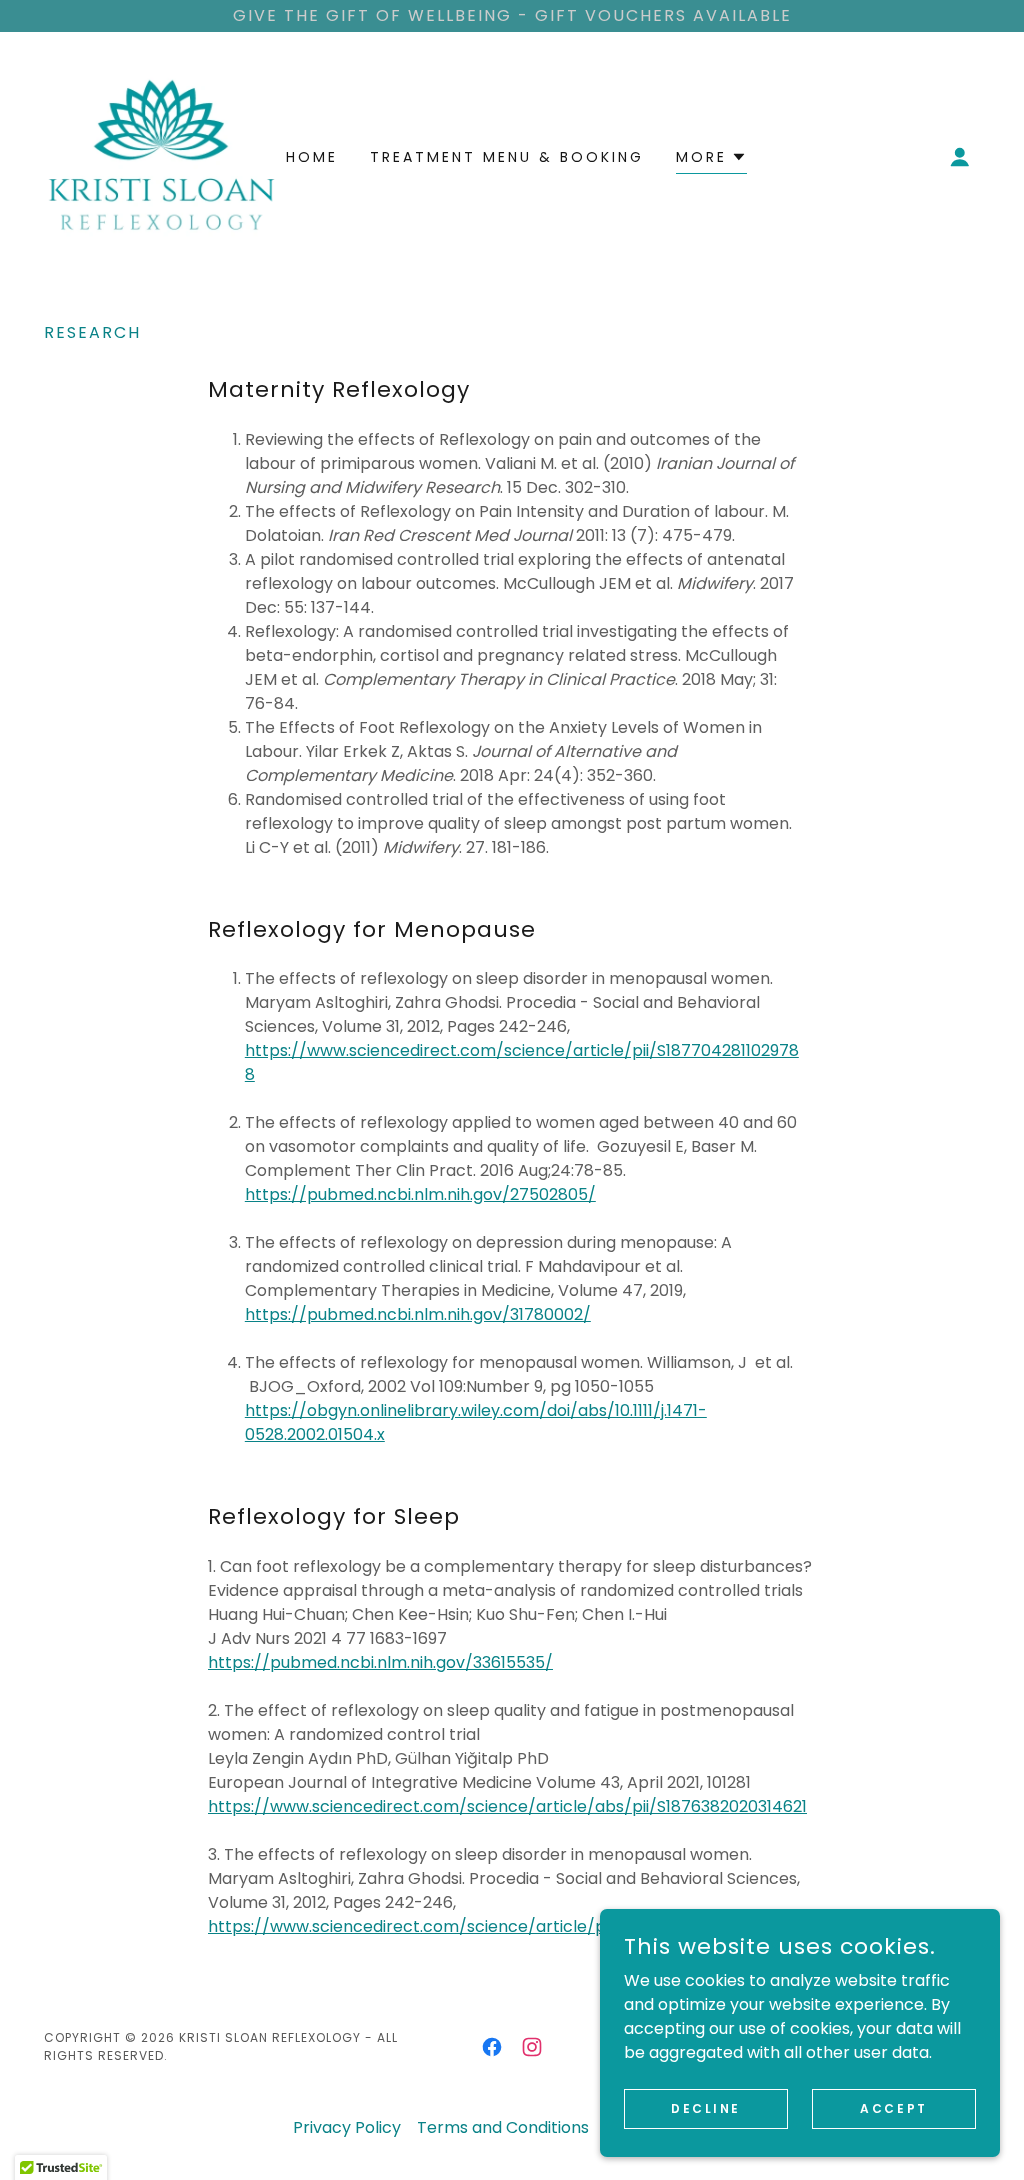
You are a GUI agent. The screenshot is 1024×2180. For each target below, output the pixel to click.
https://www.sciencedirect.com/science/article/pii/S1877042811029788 (490, 1926)
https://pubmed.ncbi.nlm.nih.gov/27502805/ (420, 1194)
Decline (706, 2107)
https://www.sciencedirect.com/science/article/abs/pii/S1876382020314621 (507, 1806)
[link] (161, 155)
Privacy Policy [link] (347, 2127)
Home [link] (312, 157)
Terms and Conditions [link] (503, 2127)
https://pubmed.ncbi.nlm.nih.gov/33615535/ (380, 1662)
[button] (960, 157)
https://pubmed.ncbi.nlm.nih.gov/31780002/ (418, 1314)
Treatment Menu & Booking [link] (507, 157)
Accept (893, 2107)
